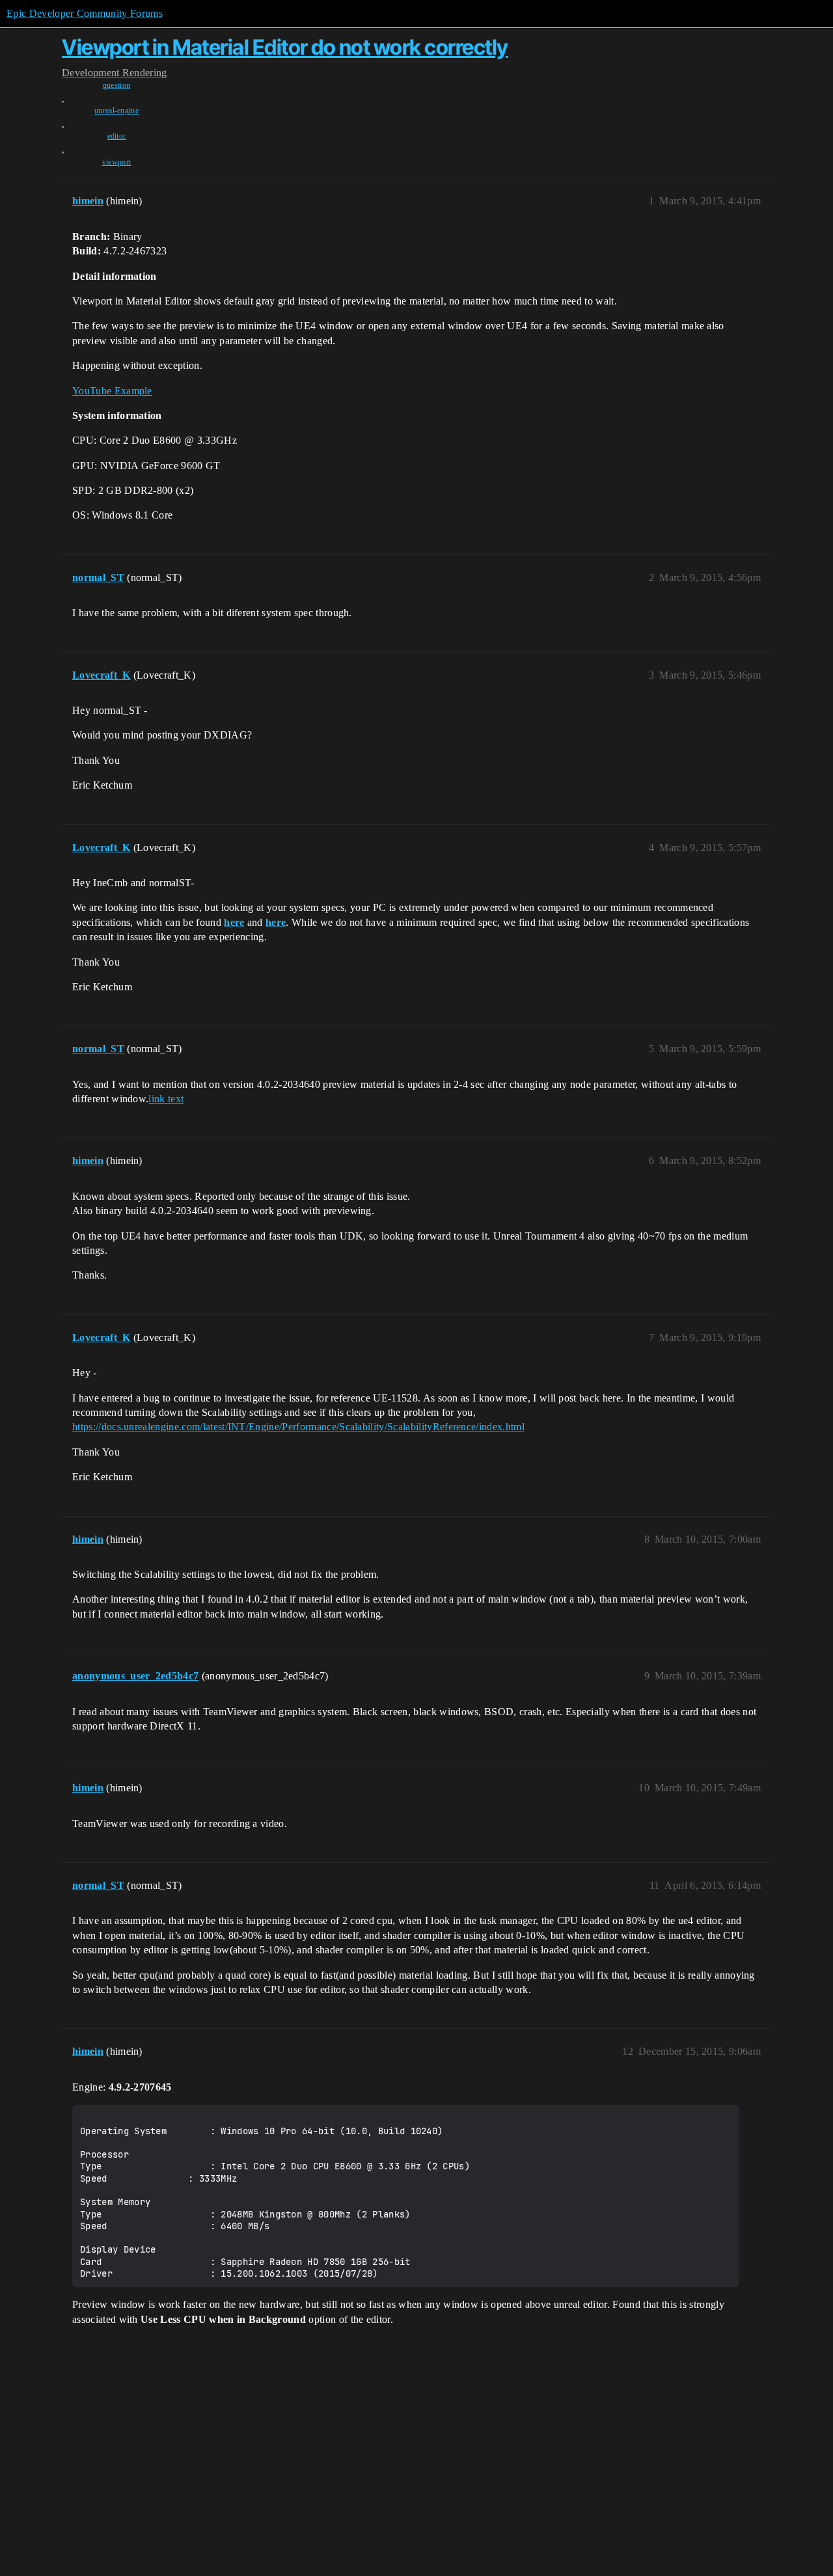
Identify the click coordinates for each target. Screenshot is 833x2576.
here (234, 922)
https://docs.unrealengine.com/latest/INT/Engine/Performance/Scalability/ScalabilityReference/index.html (298, 1427)
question (117, 85)
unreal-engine (116, 111)
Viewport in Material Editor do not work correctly (285, 47)
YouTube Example (112, 391)
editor (117, 136)
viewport (117, 162)
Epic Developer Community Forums (85, 13)
